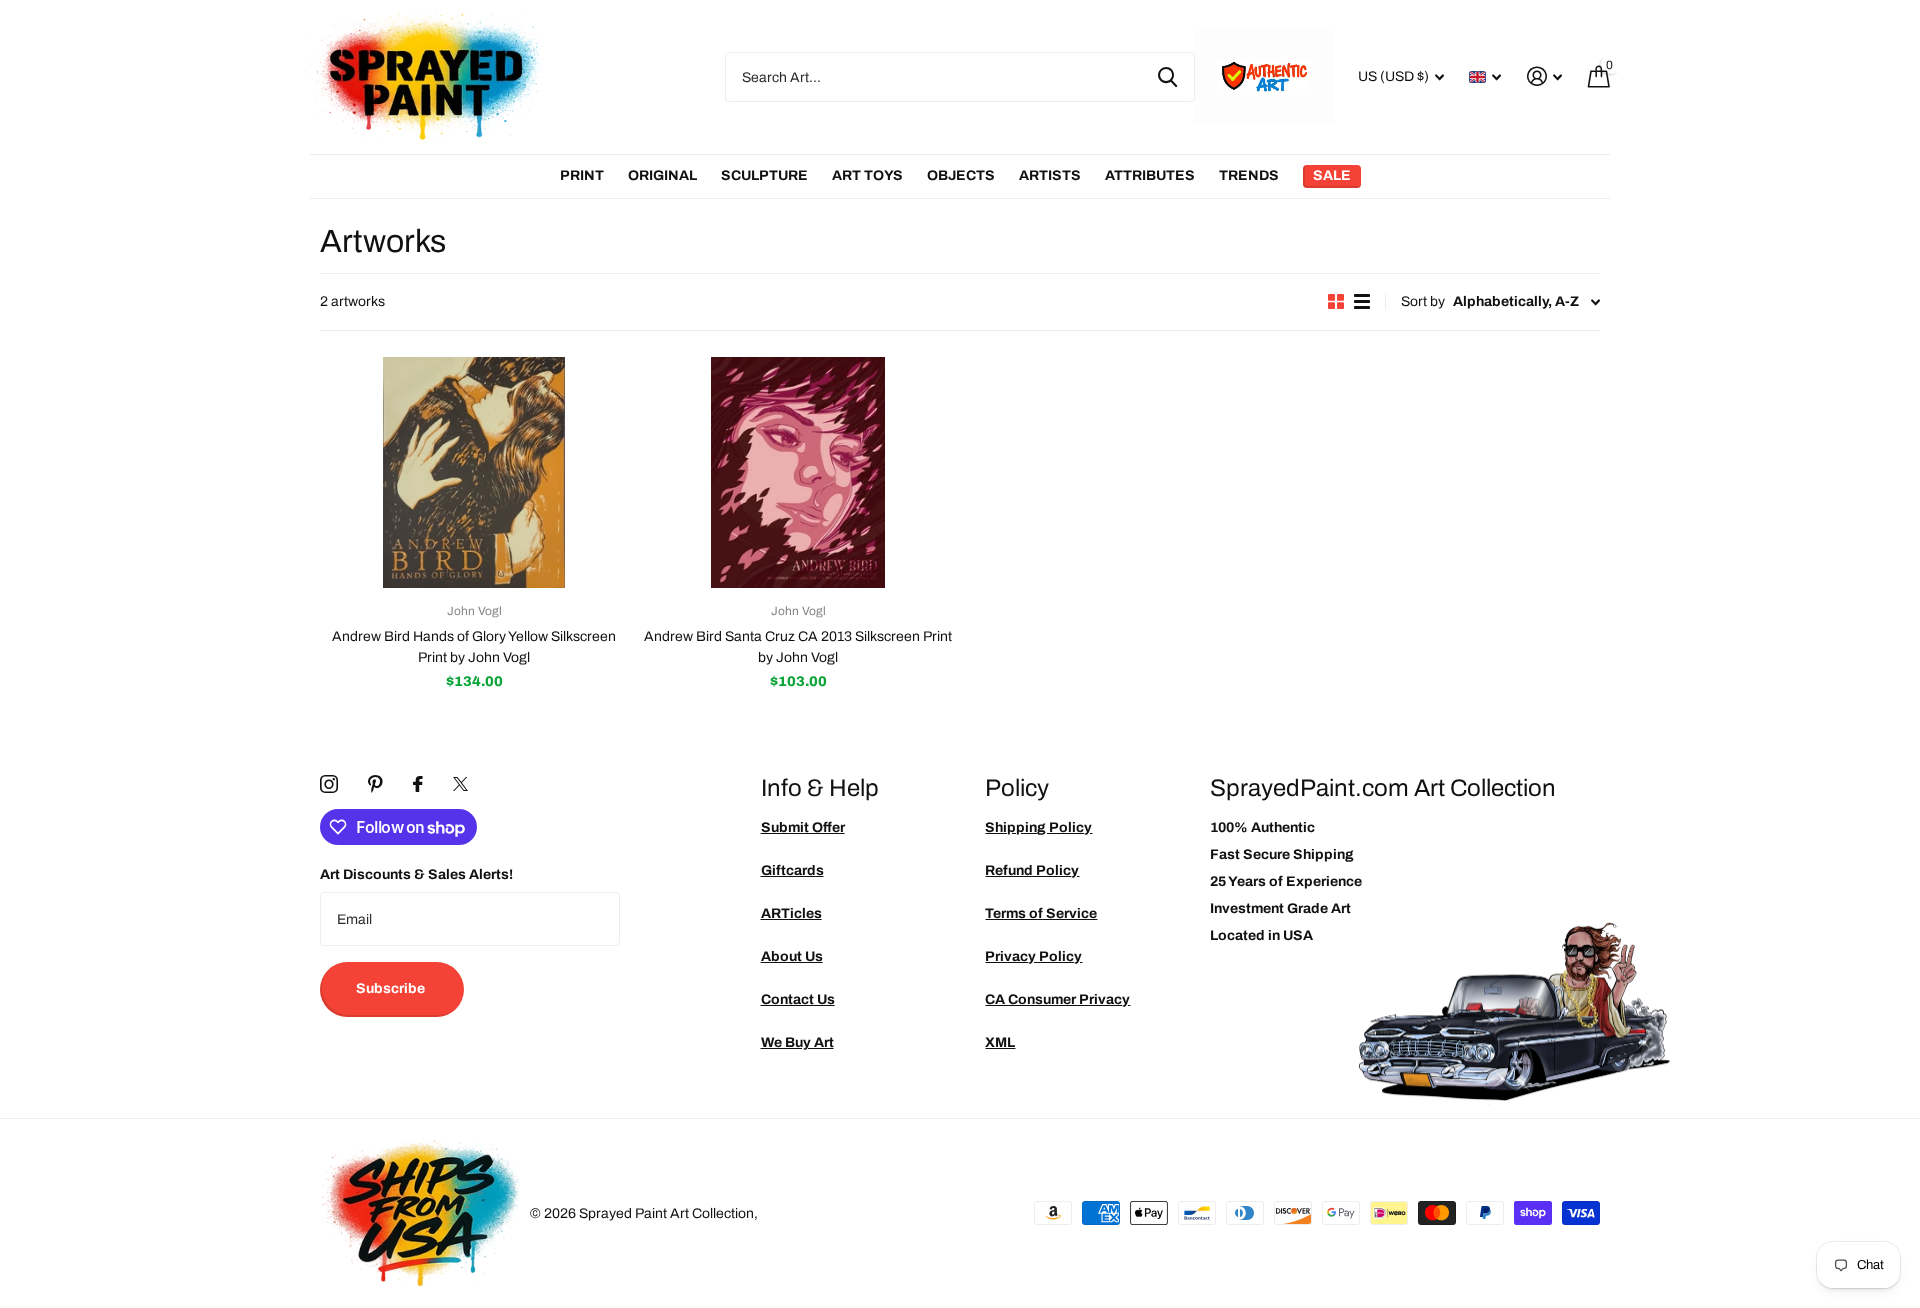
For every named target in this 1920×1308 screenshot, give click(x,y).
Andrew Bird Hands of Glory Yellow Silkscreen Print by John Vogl (474, 647)
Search (1167, 77)
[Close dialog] (1898, 449)
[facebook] (418, 784)
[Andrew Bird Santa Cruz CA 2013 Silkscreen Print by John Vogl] (798, 472)
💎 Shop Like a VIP (1770, 735)
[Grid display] (1336, 301)
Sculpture (764, 175)
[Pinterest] (375, 784)
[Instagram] (329, 784)
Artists (1050, 175)
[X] (460, 784)
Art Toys (867, 175)
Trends (1249, 175)
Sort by (1423, 301)
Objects (961, 175)
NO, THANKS (1770, 796)
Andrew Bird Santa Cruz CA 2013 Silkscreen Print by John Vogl (798, 647)
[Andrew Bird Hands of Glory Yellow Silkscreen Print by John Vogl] (474, 472)
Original (662, 175)
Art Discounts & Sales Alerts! (416, 874)
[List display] (1362, 301)
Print (582, 175)
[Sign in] (1544, 76)
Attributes (1150, 175)
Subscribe (392, 988)
